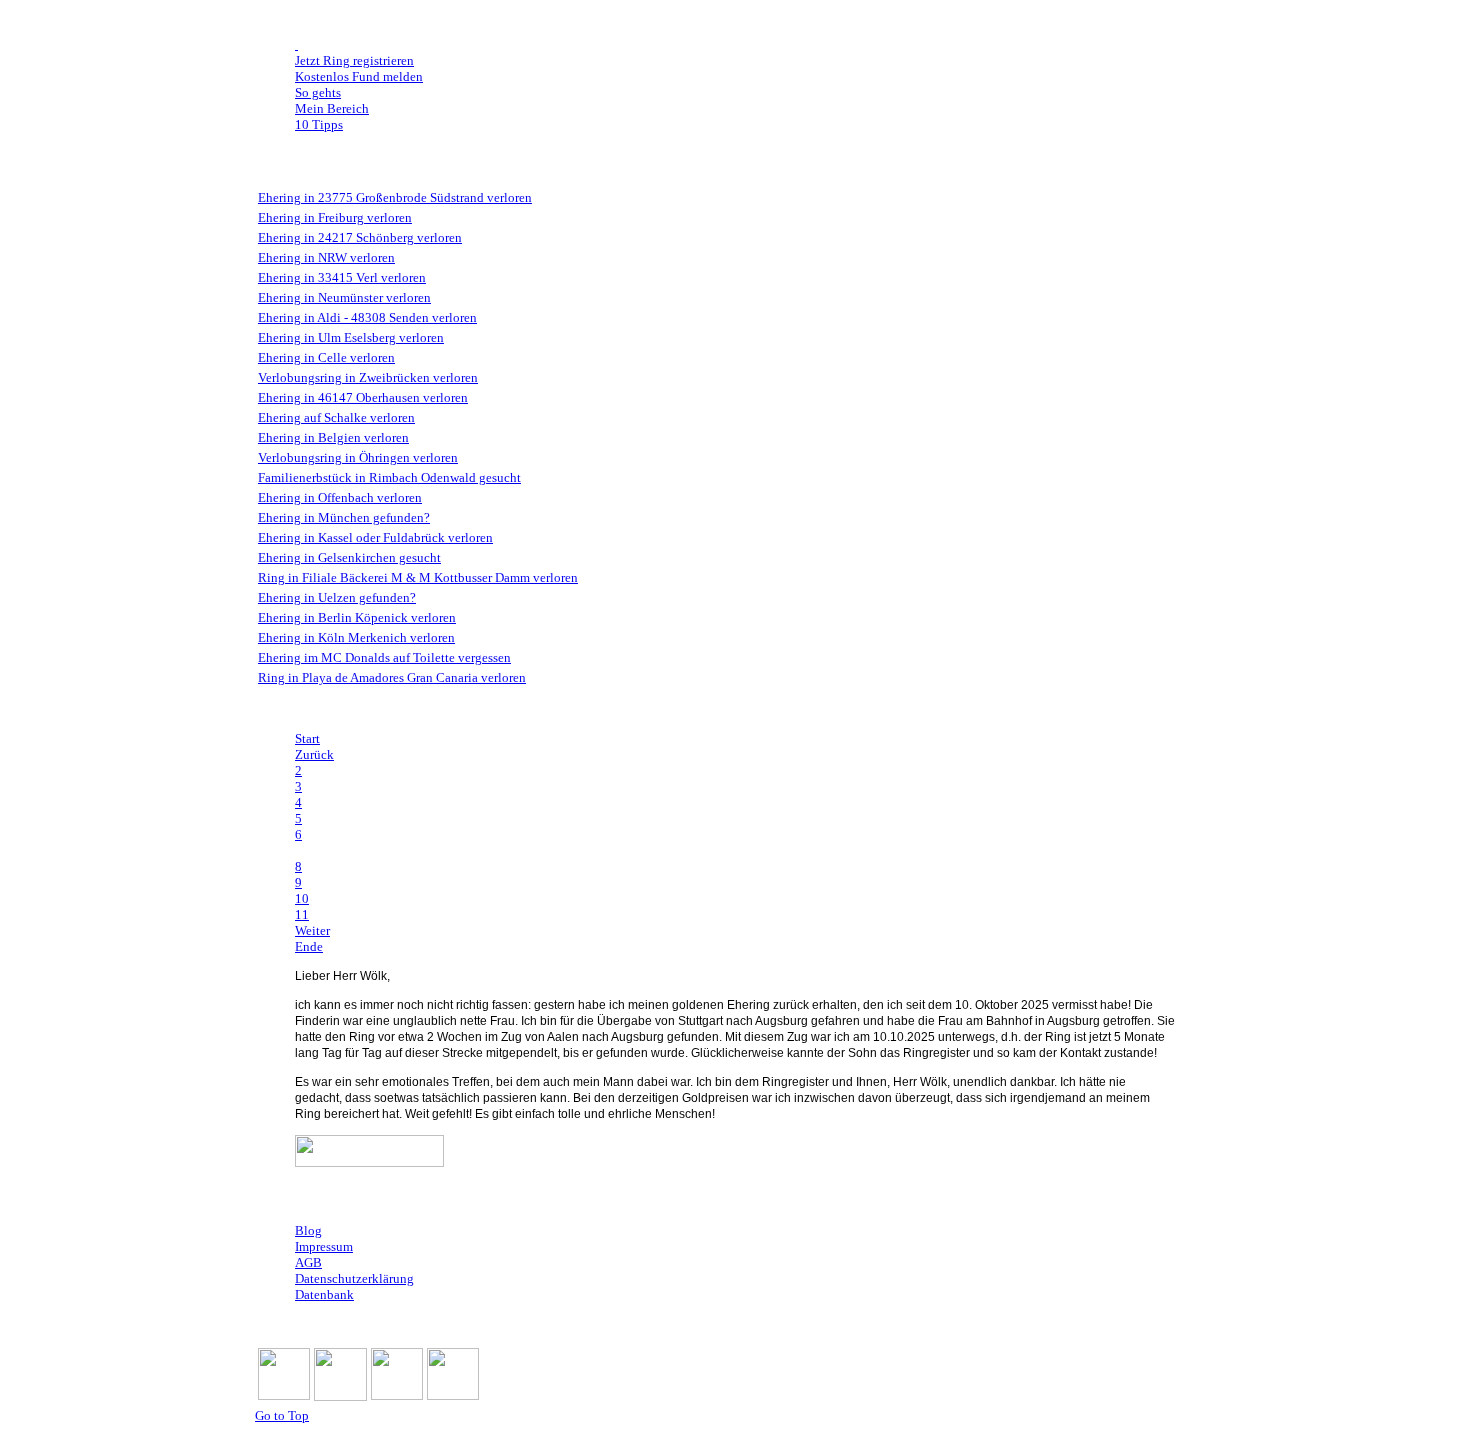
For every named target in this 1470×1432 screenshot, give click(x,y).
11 (302, 914)
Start (307, 738)
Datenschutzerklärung (354, 1278)
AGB (308, 1262)
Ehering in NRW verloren (326, 257)
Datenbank (324, 1294)
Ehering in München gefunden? (344, 517)
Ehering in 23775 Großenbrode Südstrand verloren (395, 197)
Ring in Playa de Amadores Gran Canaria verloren (392, 677)
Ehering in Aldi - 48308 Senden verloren (367, 317)
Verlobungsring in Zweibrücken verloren (368, 377)
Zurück (314, 754)
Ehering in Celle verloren (326, 357)
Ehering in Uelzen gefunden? (337, 597)
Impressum (324, 1246)
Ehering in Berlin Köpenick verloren (357, 617)
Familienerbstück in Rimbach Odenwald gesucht (389, 477)
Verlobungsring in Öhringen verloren (358, 457)
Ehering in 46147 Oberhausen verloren (363, 397)
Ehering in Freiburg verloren (335, 217)
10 (302, 898)
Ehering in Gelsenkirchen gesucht (349, 557)
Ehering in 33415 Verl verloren (342, 277)
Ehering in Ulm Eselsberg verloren (351, 337)
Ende (309, 946)
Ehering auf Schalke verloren (336, 417)
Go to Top (282, 1415)
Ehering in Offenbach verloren (340, 497)
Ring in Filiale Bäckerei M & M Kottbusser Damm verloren (418, 577)
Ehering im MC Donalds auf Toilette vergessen (384, 657)
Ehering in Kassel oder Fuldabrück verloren (375, 537)
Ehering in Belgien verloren (333, 437)
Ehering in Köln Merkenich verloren (356, 637)
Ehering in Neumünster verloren (344, 297)
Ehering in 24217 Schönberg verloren (360, 237)
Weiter (312, 930)
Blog (308, 1230)
